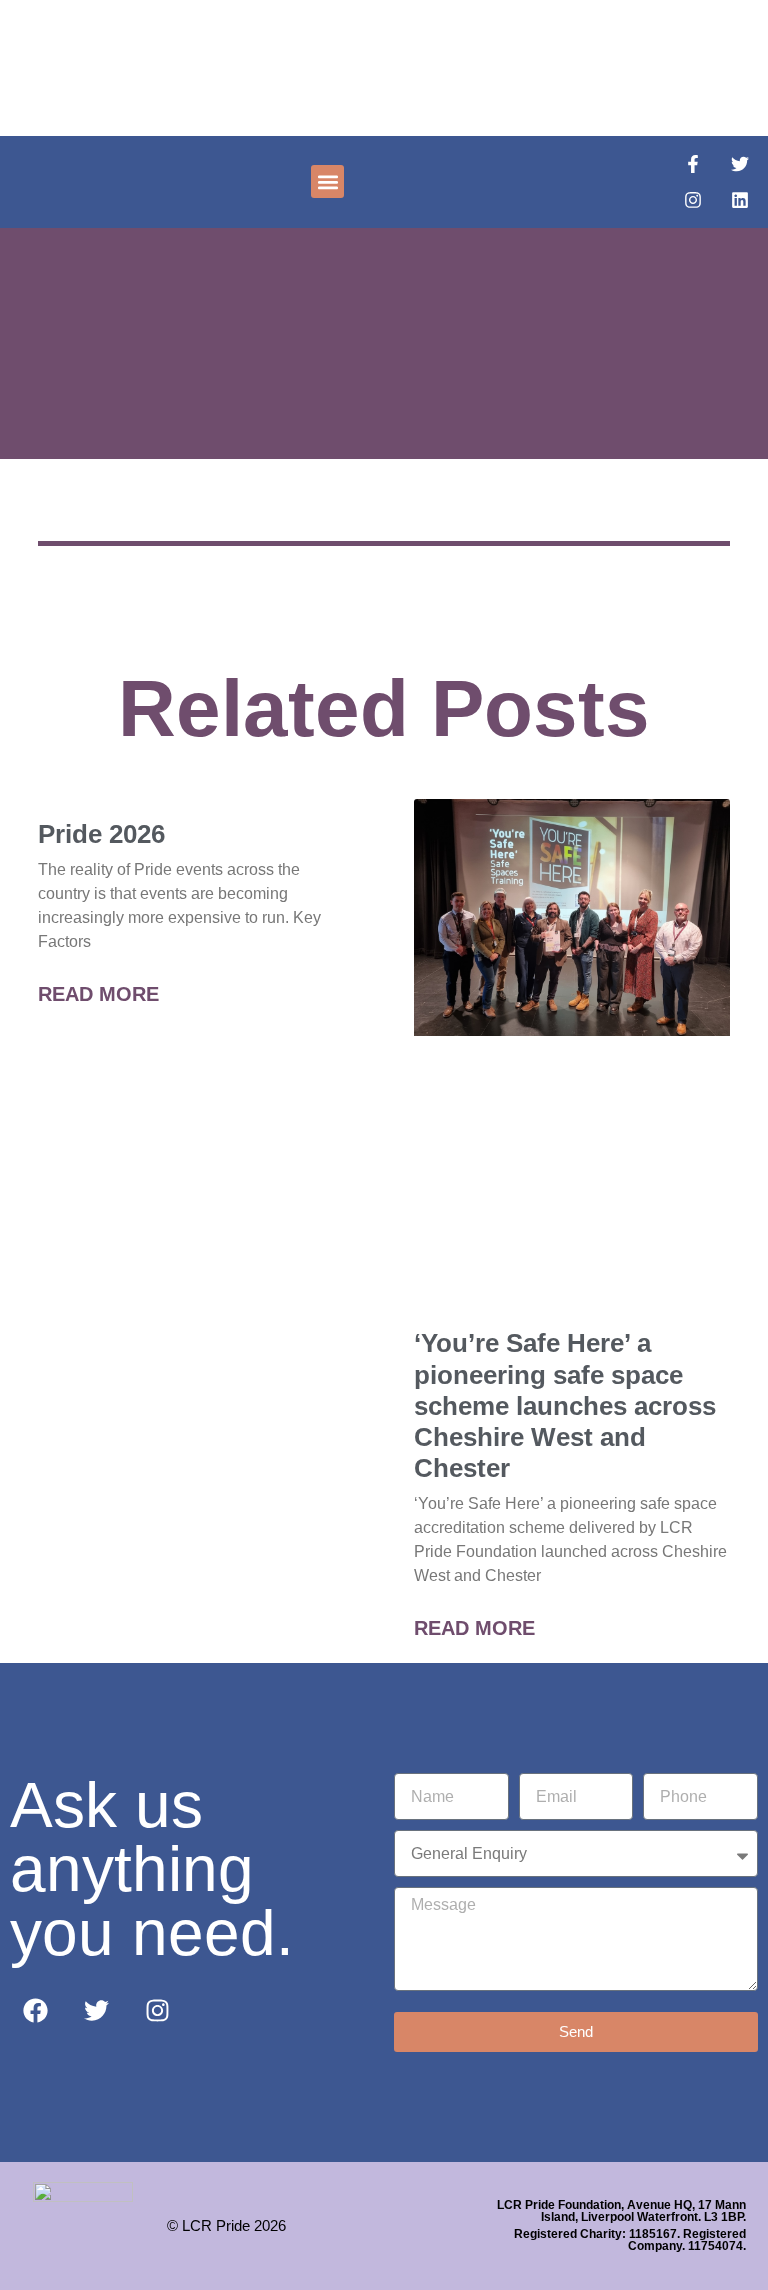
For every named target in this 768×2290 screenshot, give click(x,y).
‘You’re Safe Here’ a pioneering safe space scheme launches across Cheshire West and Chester (565, 1405)
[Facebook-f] (693, 164)
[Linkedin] (740, 200)
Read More (98, 994)
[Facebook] (35, 2010)
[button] (327, 181)
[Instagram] (693, 200)
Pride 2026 (101, 834)
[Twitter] (740, 164)
